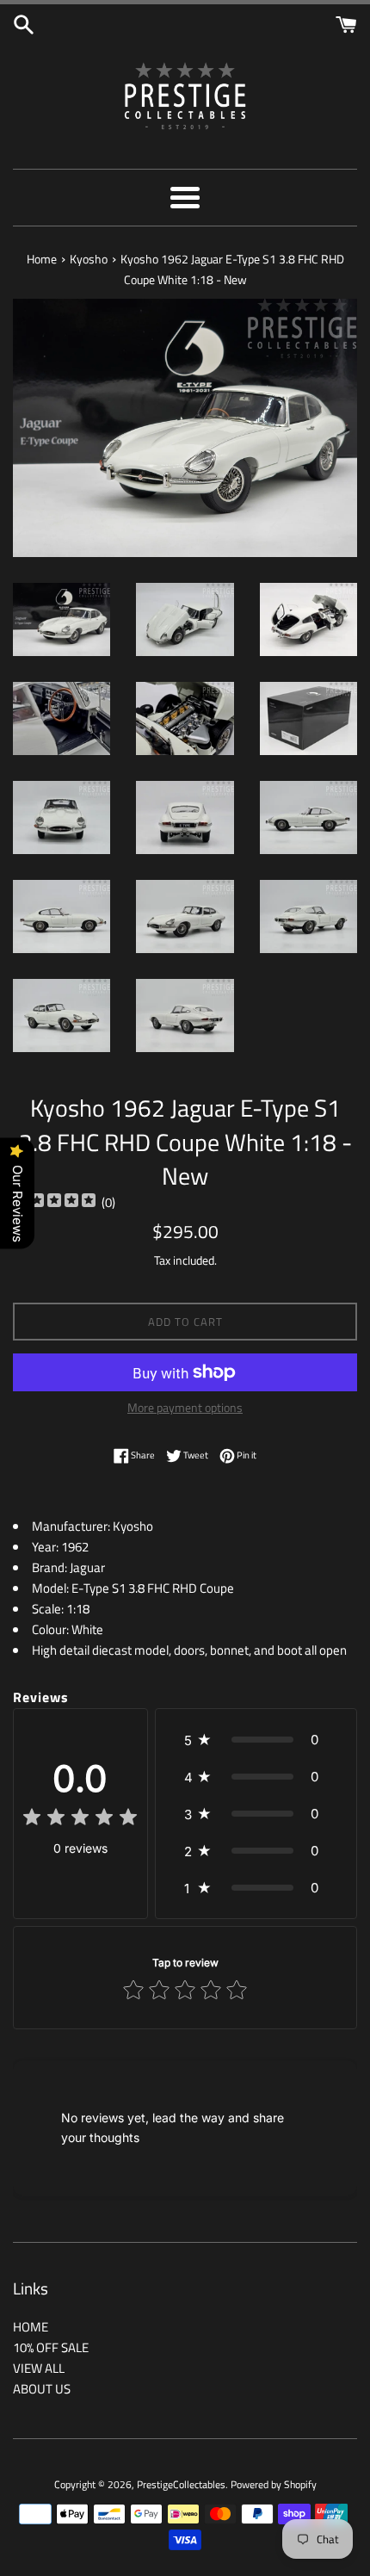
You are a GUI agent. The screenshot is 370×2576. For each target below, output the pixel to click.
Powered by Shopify (274, 2484)
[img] (54, 1202)
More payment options (185, 1407)
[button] (256, 1740)
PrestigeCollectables (181, 2484)
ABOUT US (42, 2389)
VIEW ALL (39, 2368)
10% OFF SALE (51, 2347)
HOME (31, 2327)
